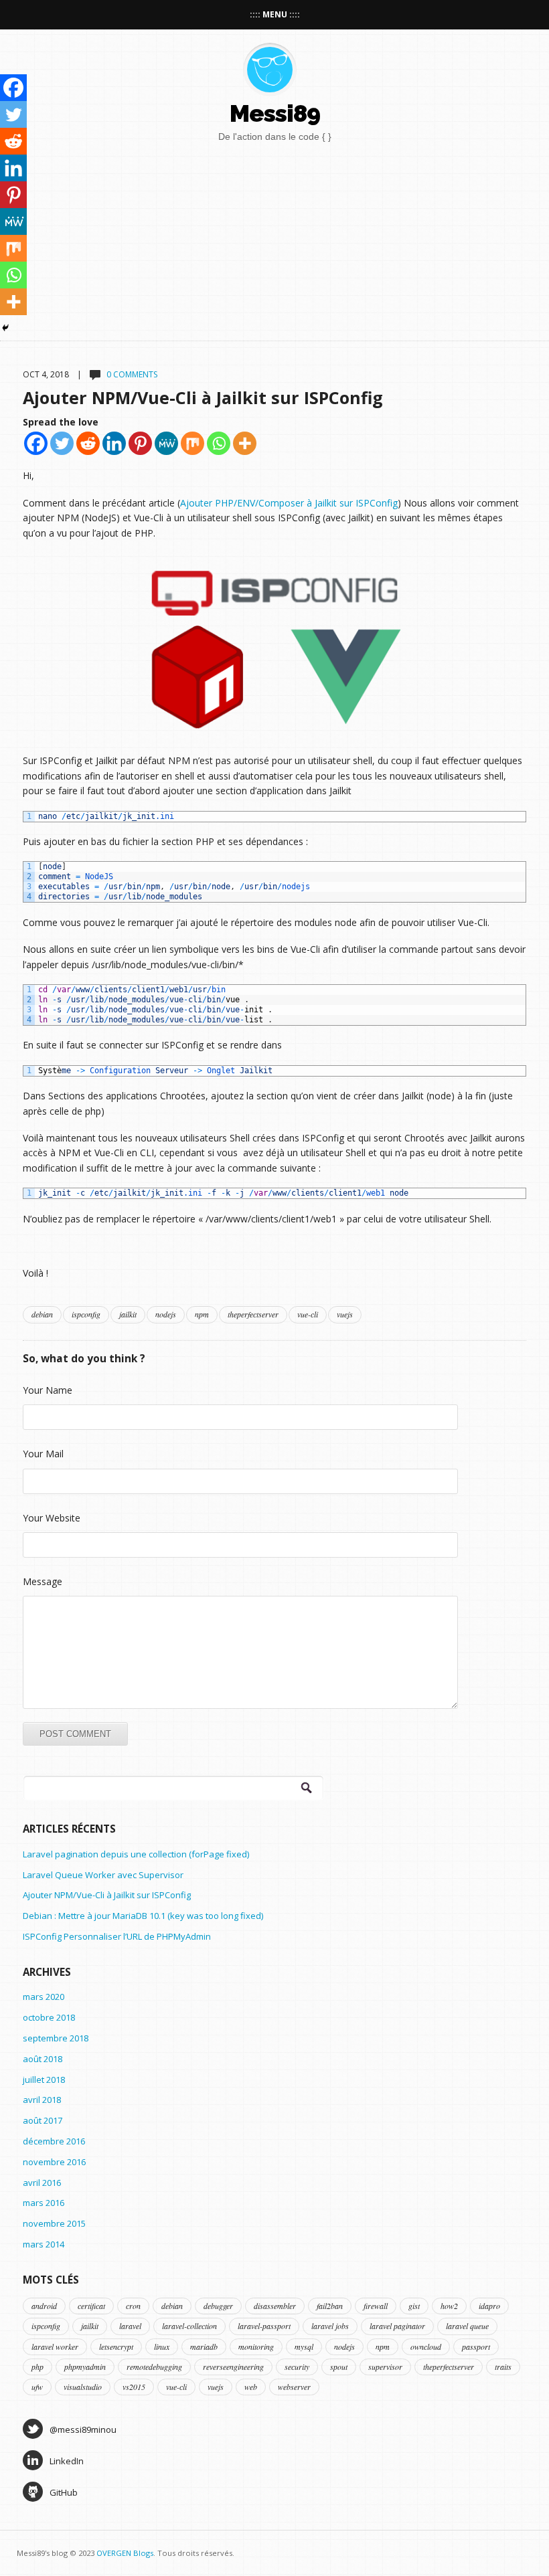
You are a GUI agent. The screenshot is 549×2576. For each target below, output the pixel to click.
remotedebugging (154, 2367)
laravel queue (467, 2326)
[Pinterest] (140, 443)
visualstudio (83, 2387)
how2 (449, 2306)
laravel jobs (330, 2326)
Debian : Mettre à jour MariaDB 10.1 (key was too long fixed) (143, 1916)
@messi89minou (83, 2429)
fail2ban (330, 2306)
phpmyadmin (85, 2367)
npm (202, 1314)
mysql (304, 2347)
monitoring (256, 2347)
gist (414, 2306)
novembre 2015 (54, 2223)
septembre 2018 (56, 2038)
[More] (245, 443)
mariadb (204, 2347)
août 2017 (43, 2120)
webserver (294, 2387)
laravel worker (55, 2347)
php (37, 2367)
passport (476, 2347)
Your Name (48, 1390)
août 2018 (43, 2059)
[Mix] (192, 443)
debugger (218, 2306)
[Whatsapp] (219, 443)
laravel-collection (189, 2326)
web (251, 2387)
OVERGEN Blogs (125, 2553)
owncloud (426, 2347)
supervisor (385, 2367)
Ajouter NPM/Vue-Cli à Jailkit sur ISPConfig (203, 397)
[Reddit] (88, 443)
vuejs (345, 1314)
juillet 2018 (44, 2080)
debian (42, 1314)
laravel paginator (397, 2326)
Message (43, 1581)
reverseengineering (233, 2367)
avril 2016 (42, 2183)
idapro (489, 2306)
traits (503, 2367)
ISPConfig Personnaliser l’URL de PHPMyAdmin (117, 1936)
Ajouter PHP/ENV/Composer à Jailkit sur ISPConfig (289, 503)
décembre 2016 (54, 2141)
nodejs (166, 1314)
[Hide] (5, 328)
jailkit (128, 1314)
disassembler (275, 2306)
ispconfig (86, 1314)
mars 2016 (44, 2203)
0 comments (132, 374)
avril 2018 (42, 2100)
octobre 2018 (49, 2017)
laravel (130, 2326)
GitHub (64, 2492)
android (44, 2306)
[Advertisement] (384, 237)
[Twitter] (62, 443)
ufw (37, 2387)
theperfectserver (253, 1314)
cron (133, 2306)
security (297, 2367)
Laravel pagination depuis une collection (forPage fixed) (136, 1854)
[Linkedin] (114, 443)
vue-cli (308, 1314)
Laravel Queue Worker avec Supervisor (103, 1875)
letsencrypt (116, 2347)
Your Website (52, 1518)
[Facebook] (36, 443)
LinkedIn (67, 2461)
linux (162, 2347)
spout (339, 2367)
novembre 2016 (54, 2162)
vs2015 (134, 2387)
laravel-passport (264, 2326)
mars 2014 (44, 2244)
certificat (91, 2306)
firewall (376, 2306)
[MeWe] (166, 443)
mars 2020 (44, 1997)
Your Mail (43, 1454)
